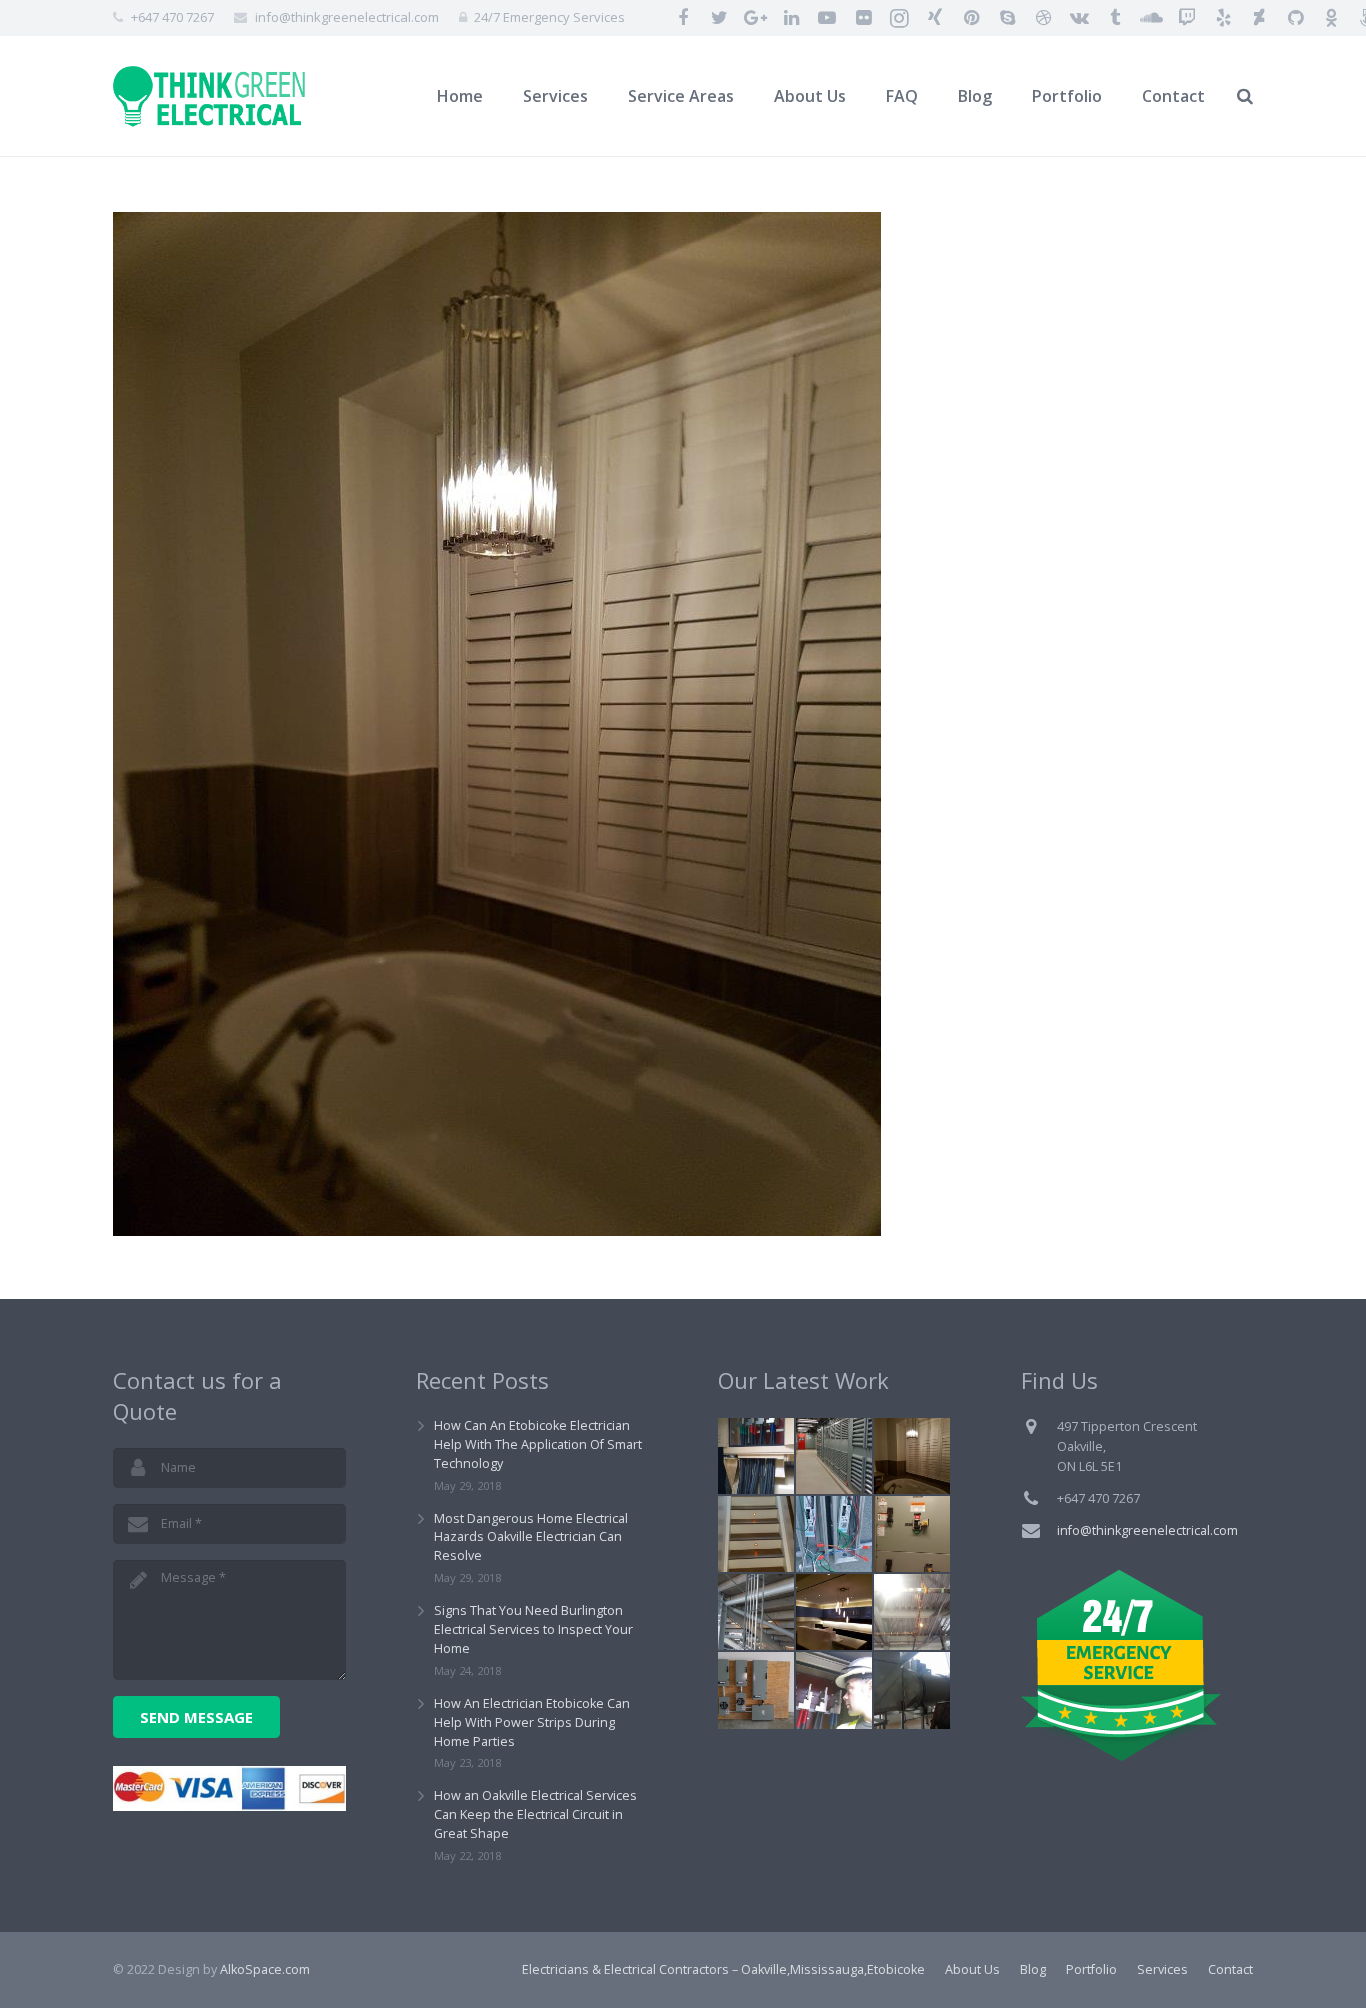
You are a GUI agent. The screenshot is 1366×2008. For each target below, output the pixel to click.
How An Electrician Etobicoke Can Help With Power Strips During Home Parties (532, 1722)
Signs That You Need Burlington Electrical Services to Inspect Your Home (533, 1629)
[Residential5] (756, 1534)
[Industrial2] (756, 1612)
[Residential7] (912, 1456)
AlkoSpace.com (265, 1969)
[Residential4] (756, 1690)
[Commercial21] (834, 1612)
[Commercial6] (834, 1456)
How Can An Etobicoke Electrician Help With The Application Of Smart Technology (538, 1444)
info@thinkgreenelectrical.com (347, 17)
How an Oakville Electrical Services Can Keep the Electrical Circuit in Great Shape (535, 1814)
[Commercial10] (834, 1690)
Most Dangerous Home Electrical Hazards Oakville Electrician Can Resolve (531, 1537)
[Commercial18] (834, 1534)
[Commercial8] (912, 1534)
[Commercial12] (756, 1456)
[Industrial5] (912, 1690)
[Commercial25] (912, 1612)
